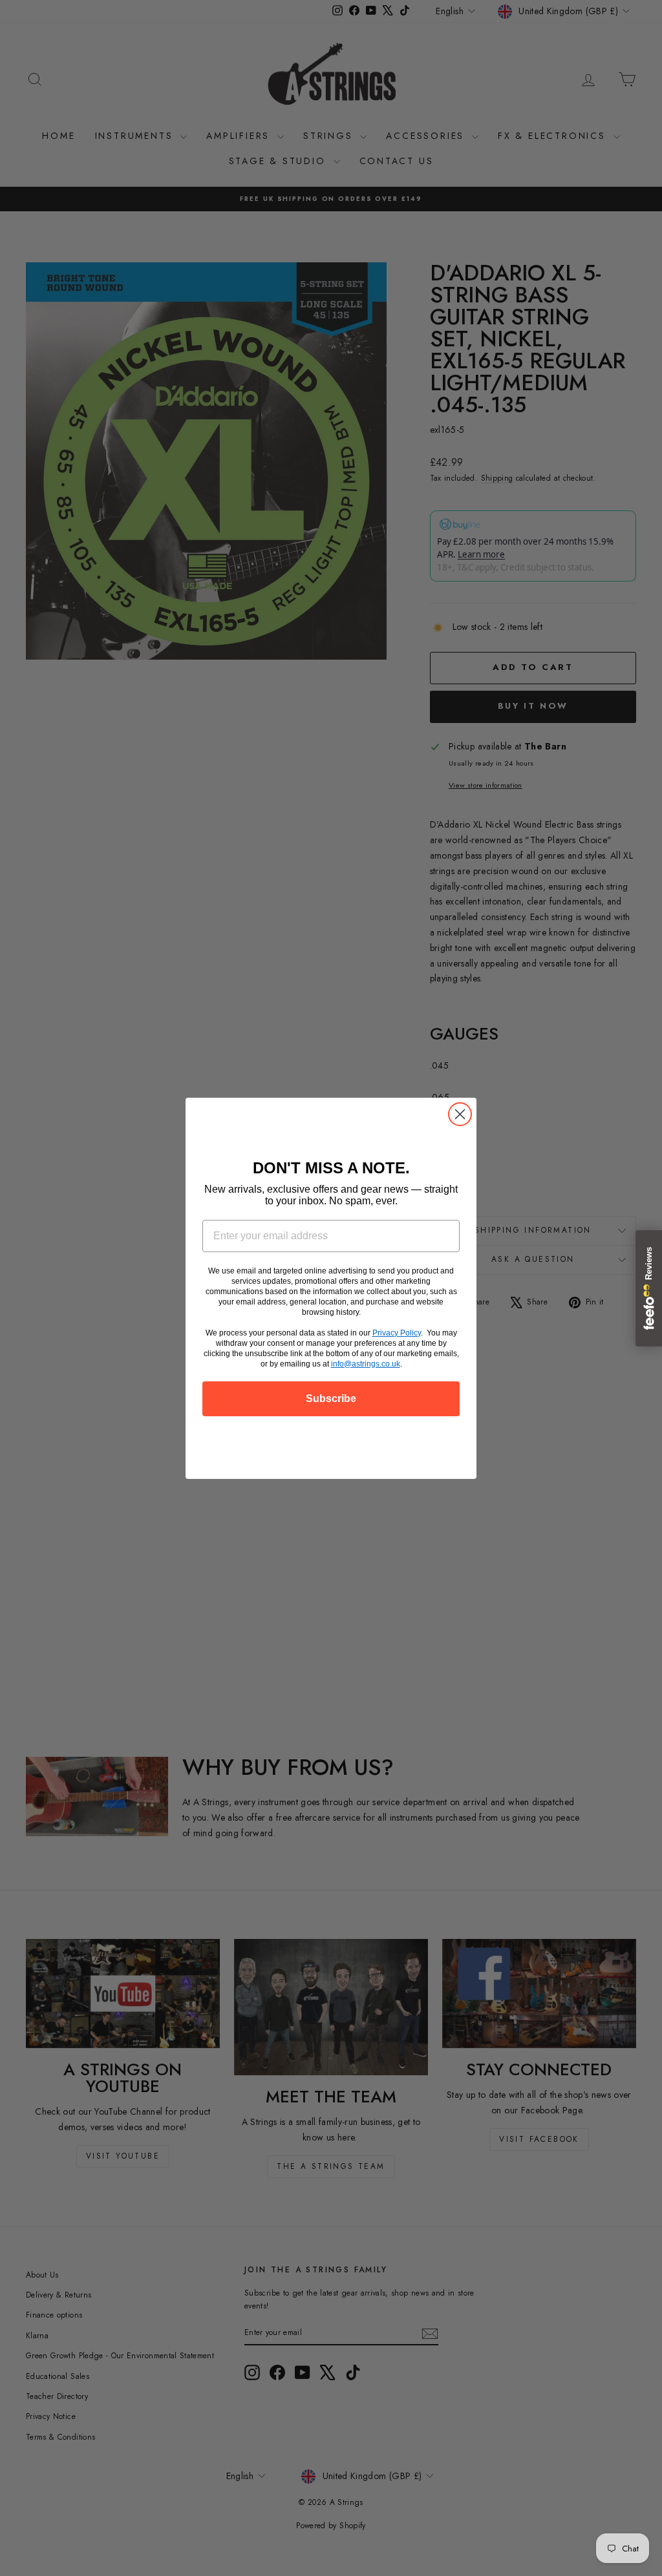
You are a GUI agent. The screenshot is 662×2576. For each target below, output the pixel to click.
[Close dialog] (460, 1114)
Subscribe (331, 1398)
